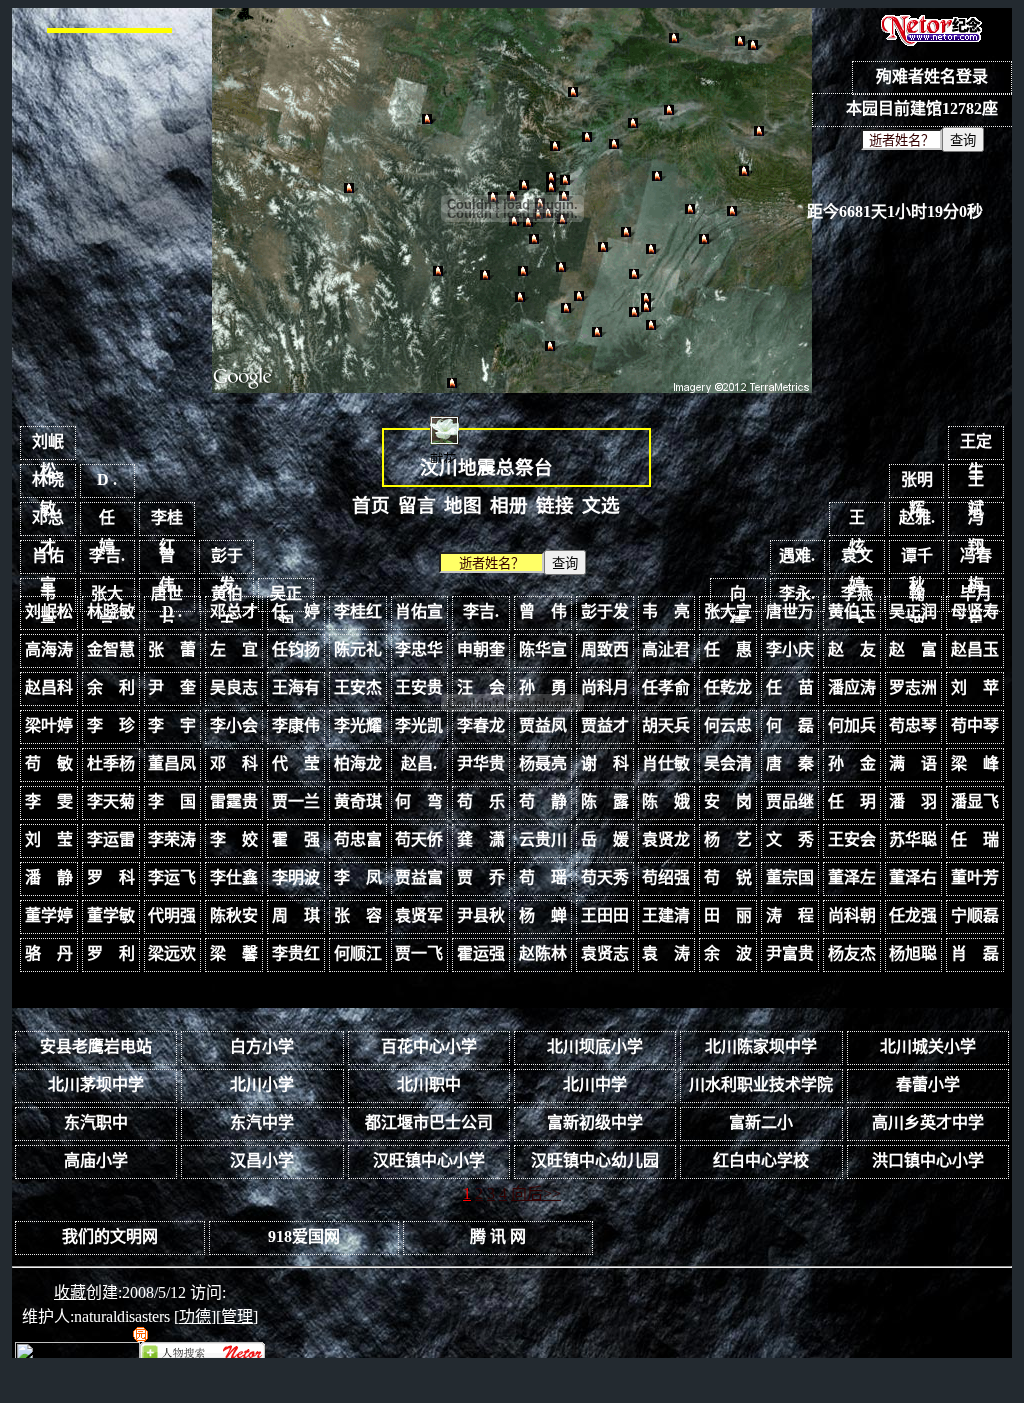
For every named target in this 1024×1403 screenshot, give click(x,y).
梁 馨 (234, 953)
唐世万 (167, 598)
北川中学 (595, 1084)
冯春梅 (976, 560)
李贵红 (296, 953)
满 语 (913, 763)
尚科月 (605, 687)
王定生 (976, 446)
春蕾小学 (928, 1084)
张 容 (358, 915)
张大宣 (107, 598)
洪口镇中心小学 (928, 1160)
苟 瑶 (543, 877)
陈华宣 (543, 649)
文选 (601, 505)
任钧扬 (296, 649)
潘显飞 (975, 801)
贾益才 (605, 725)
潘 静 (49, 877)
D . (107, 479)
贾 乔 (481, 877)
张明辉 (917, 484)
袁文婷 (857, 560)
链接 (555, 505)
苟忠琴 (913, 725)
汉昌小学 (262, 1160)
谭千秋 (917, 560)
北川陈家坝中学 (761, 1046)
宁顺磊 (975, 915)
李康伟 (296, 725)
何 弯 (419, 801)
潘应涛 (852, 687)
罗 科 (111, 877)
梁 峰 (975, 763)
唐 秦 (790, 763)
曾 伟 (175, 560)
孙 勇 (543, 687)
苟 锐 (728, 877)
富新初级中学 (595, 1122)
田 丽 (728, 915)
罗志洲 (913, 687)
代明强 (172, 915)
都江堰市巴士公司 (429, 1122)
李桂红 (167, 522)
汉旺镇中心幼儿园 (595, 1160)
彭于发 (227, 560)
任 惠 (728, 649)
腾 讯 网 (498, 1236)
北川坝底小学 (595, 1046)
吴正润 (286, 598)
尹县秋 (481, 915)
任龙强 (913, 915)
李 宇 (172, 725)
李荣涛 (172, 839)
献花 (443, 459)
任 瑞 (975, 839)
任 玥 (852, 801)
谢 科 (605, 763)
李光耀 (358, 725)
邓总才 (48, 522)
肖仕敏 (666, 763)
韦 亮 (56, 598)
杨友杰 (852, 953)
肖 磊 (975, 953)
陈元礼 (358, 649)
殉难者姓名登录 (932, 76)
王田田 (605, 915)
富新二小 (761, 1122)
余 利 (111, 687)
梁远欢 (172, 953)
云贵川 (543, 839)
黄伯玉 (227, 598)
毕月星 (976, 598)
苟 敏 (49, 763)
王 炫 (865, 522)
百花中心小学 (429, 1046)
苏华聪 (913, 839)
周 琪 (296, 915)
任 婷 (115, 522)
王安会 (852, 839)
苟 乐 (481, 801)
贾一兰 (296, 801)
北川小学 (262, 1084)
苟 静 (543, 801)
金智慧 (111, 649)
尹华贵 (481, 763)
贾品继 (790, 801)
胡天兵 (666, 725)
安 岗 (728, 801)
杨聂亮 (543, 763)
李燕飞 (857, 598)
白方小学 (262, 1046)
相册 (509, 505)
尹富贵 (790, 953)
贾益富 (419, 877)
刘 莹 (49, 839)
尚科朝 (852, 915)
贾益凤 (543, 725)
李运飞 (172, 877)
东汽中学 (262, 1122)
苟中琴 (975, 725)
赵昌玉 (975, 649)
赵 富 (913, 649)
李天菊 (111, 801)
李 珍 (111, 725)
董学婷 (49, 915)
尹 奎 (172, 687)
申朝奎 (481, 649)
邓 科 (234, 763)
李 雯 (49, 801)
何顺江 (358, 953)
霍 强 (296, 839)
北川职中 (429, 1084)
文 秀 (790, 839)
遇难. (797, 555)
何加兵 (852, 725)
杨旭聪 (913, 953)
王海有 (296, 687)
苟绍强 (666, 877)
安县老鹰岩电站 (96, 1046)
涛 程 (790, 915)
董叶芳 (975, 877)
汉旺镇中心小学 (429, 1160)
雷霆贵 (234, 801)
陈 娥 (666, 801)
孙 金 (852, 763)
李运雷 (111, 839)
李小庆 (790, 649)
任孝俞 (666, 687)
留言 (417, 505)
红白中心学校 (761, 1160)
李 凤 (358, 877)
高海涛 (49, 649)
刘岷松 (48, 446)
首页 (371, 505)
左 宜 (234, 649)
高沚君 (666, 649)
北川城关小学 (928, 1046)
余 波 (728, 953)
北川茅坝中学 (96, 1084)
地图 (463, 505)
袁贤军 (419, 915)
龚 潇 (481, 839)
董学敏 (111, 915)
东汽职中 (96, 1122)
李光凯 (419, 725)
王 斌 (984, 484)
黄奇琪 (358, 801)
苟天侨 (419, 839)
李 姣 (234, 839)
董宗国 (790, 877)
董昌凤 (172, 763)
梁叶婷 (49, 725)
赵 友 (852, 649)
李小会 (234, 725)
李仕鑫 (234, 877)
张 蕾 (172, 649)
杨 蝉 (543, 915)
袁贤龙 (666, 839)
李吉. (107, 555)
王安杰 (358, 687)
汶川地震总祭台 (486, 467)
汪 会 (481, 687)
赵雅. (917, 517)
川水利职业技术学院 (761, 1084)
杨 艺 (728, 839)
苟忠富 (358, 839)
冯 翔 (984, 522)
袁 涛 (666, 953)
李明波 (296, 877)
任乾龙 (728, 687)
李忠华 (419, 649)
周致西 (605, 649)
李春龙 (481, 725)
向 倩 (746, 598)
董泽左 (852, 877)
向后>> (536, 1193)
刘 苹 (975, 687)
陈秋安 (234, 915)
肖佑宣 (48, 560)
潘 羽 (913, 801)
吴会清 (728, 763)
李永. (797, 593)
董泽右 (913, 877)
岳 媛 (605, 839)
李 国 (172, 801)
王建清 (666, 915)
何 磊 (790, 725)
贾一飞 (419, 953)
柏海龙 (358, 763)
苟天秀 (605, 877)
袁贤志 (605, 953)
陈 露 (605, 801)
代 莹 (296, 763)
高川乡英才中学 (928, 1122)
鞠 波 (925, 598)
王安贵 (419, 687)
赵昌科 (49, 687)
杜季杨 (111, 763)
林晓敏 (48, 484)
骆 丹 (49, 953)
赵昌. (419, 763)
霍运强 (481, 953)
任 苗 (790, 687)
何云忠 (728, 725)
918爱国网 (304, 1236)
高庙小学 (96, 1160)
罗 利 (111, 953)
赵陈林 (543, 953)
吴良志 (234, 687)
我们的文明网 (110, 1236)
